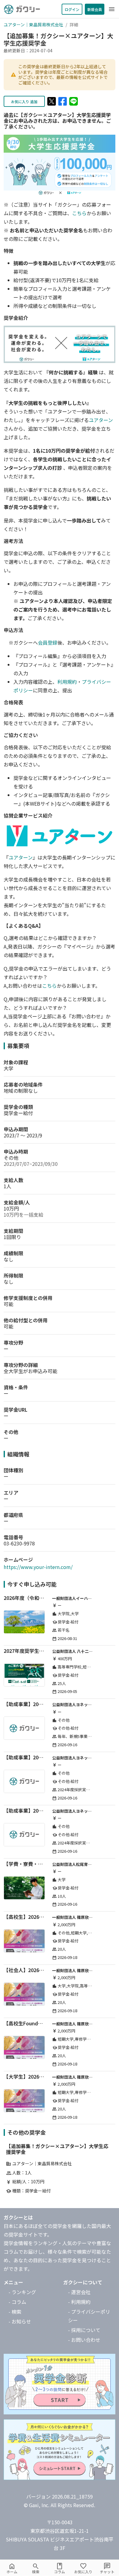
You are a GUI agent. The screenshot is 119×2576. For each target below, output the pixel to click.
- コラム (17, 2302)
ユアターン (101, 420)
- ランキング (22, 2292)
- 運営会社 (79, 2292)
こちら (79, 213)
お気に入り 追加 (24, 101)
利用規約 (67, 682)
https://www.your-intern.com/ (38, 1567)
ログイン (72, 9)
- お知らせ (20, 2321)
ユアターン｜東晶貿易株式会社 (33, 24)
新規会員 (95, 9)
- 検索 (15, 2312)
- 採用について (84, 2330)
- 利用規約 (79, 2302)
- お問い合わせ (84, 2340)
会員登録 (48, 642)
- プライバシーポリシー (89, 2316)
